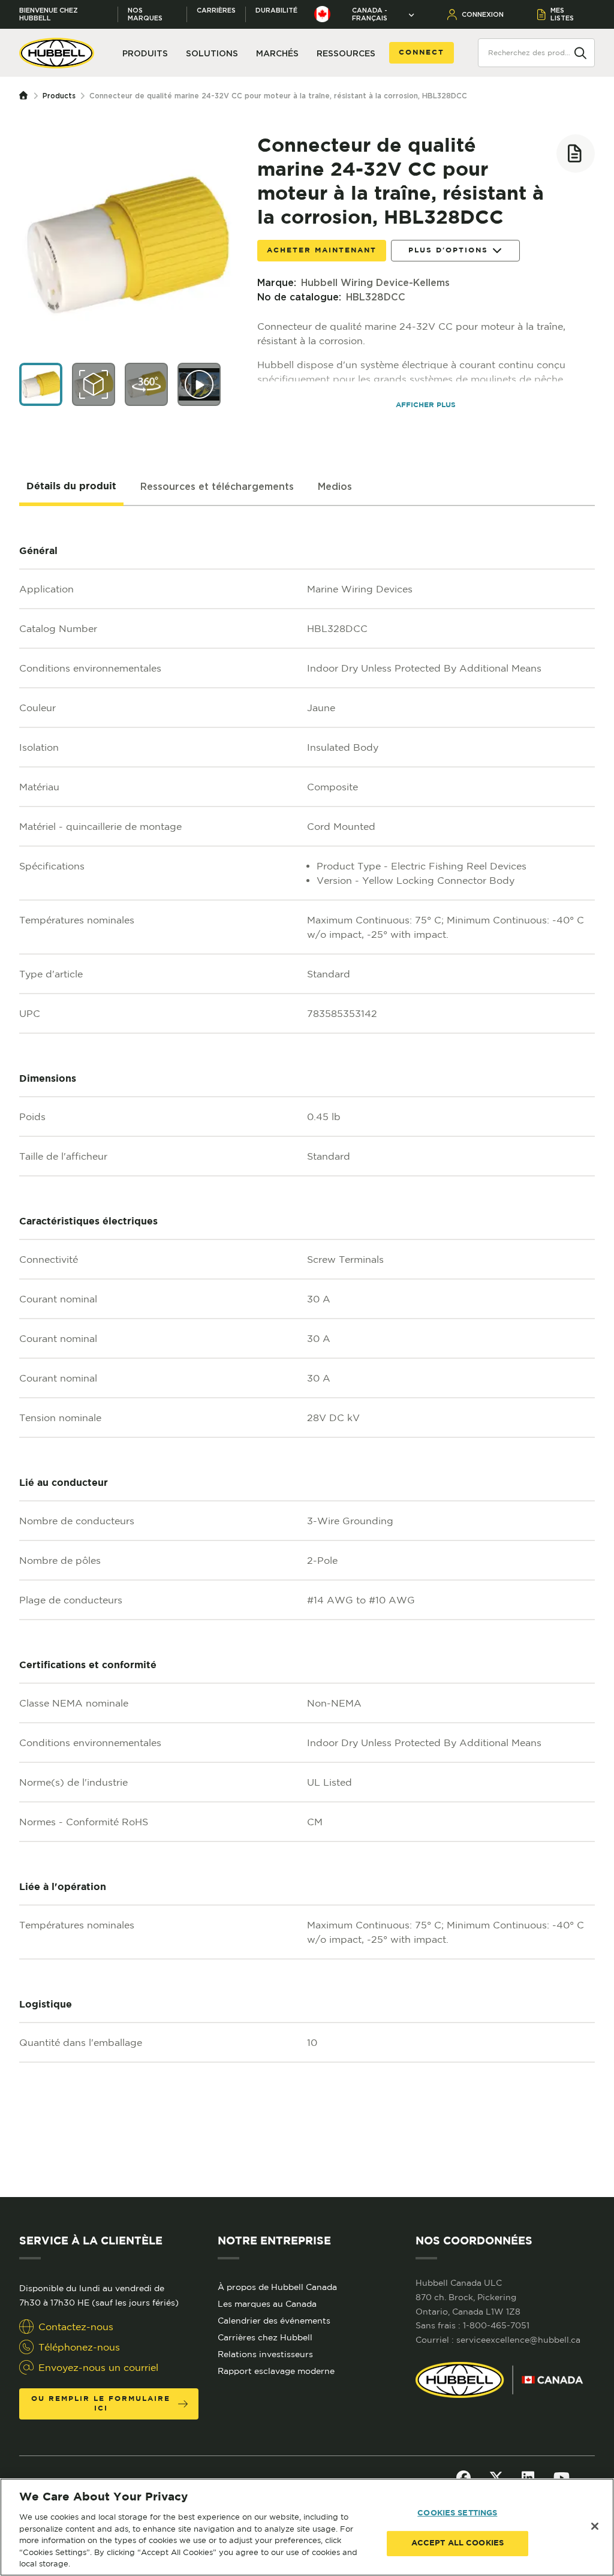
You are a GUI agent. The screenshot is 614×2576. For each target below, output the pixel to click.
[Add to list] (576, 154)
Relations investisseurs (265, 2354)
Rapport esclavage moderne (276, 2371)
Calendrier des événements (274, 2321)
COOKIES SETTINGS (457, 2513)
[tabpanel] (307, 1352)
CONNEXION (483, 14)
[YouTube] (562, 2478)
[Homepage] (26, 96)
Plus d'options (448, 250)
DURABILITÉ (276, 10)
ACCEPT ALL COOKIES (458, 2543)
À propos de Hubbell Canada (277, 2287)
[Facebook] (463, 2478)
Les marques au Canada (267, 2304)
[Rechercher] (580, 52)
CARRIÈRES (216, 10)
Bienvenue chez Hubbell (49, 14)
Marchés (277, 53)
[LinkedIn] (528, 2478)
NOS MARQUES (145, 14)
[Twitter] (496, 2478)
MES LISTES (562, 14)
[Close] (595, 2526)
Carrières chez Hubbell (265, 2337)
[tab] (71, 487)
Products (59, 96)
